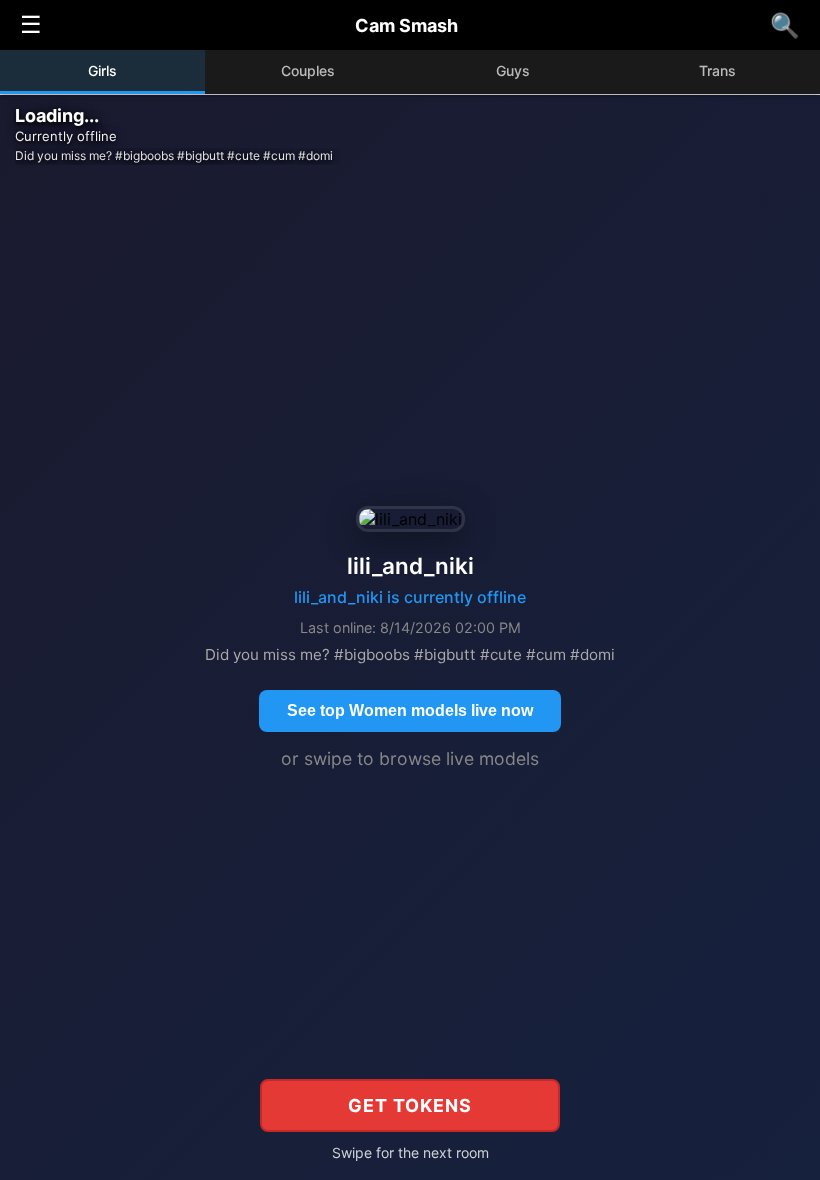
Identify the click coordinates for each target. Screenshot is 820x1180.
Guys (513, 70)
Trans (717, 70)
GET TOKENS (410, 1105)
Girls (102, 70)
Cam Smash (406, 25)
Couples (308, 70)
